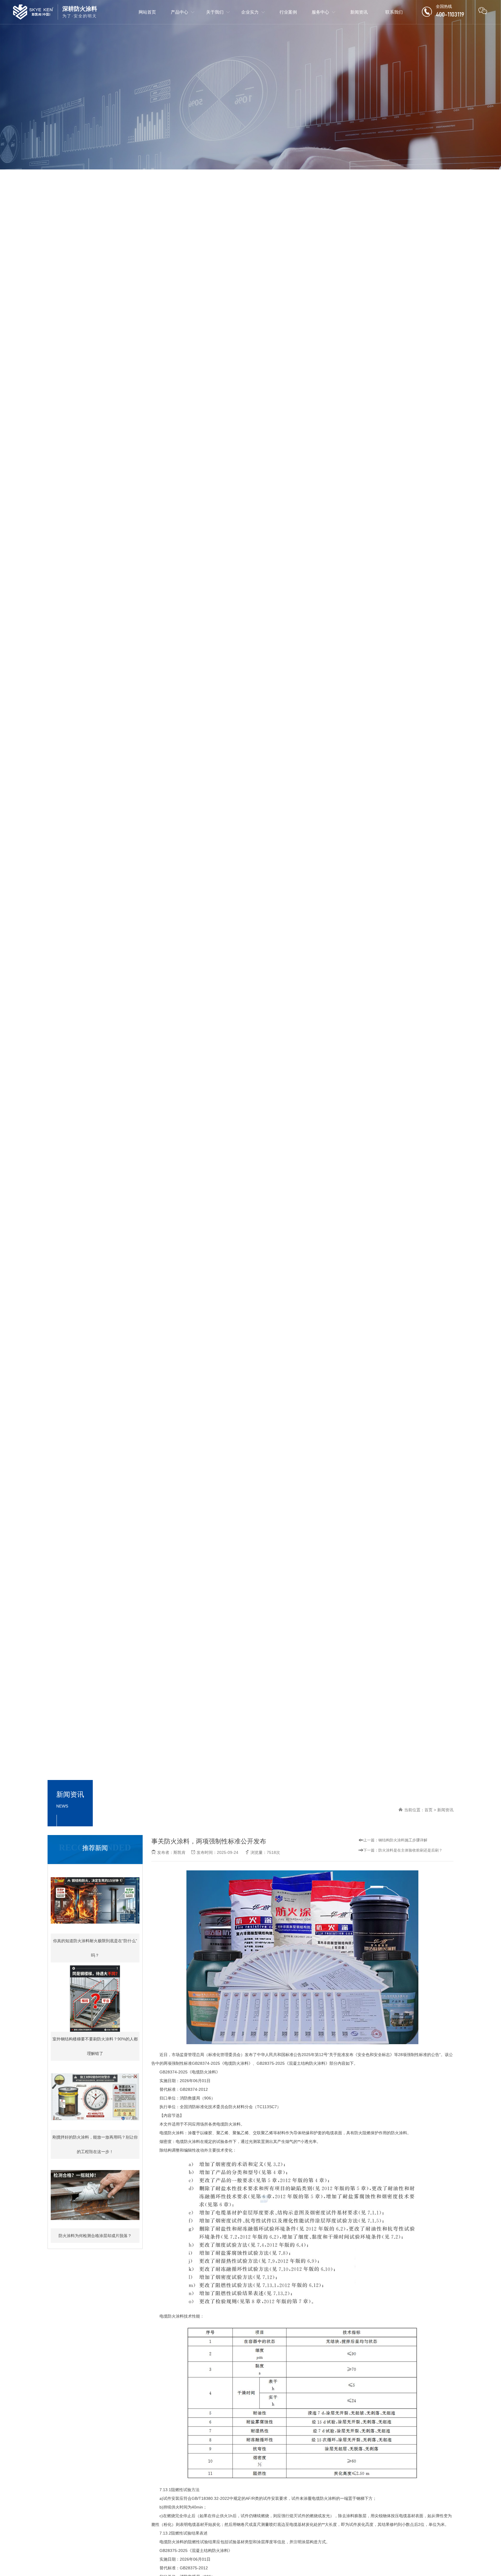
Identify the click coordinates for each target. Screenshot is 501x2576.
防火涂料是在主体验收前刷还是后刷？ (410, 1850)
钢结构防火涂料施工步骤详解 (403, 1840)
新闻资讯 (445, 1810)
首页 (429, 1810)
